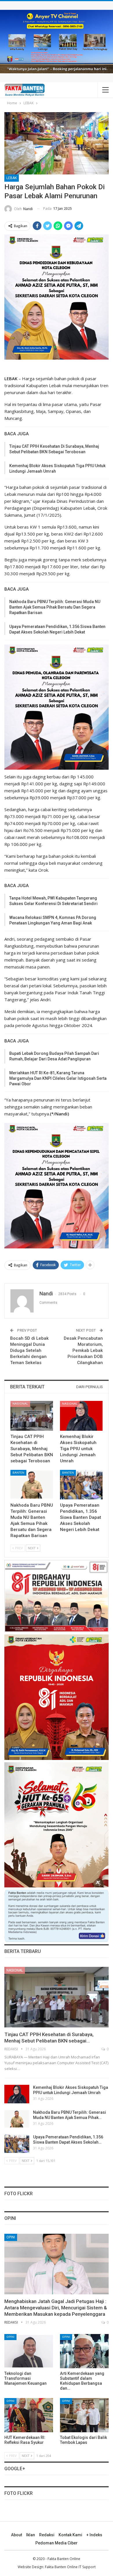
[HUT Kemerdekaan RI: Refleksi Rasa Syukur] (29, 2415)
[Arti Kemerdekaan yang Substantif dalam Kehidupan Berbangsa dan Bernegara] (84, 2351)
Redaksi (47, 2535)
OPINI (11, 2237)
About (17, 2535)
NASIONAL (20, 1404)
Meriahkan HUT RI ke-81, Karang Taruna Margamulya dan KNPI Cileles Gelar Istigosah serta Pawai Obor (58, 1078)
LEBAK (12, 178)
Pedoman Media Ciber (57, 2543)
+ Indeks (94, 2535)
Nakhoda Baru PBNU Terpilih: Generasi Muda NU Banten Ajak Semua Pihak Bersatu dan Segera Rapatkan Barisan (55, 607)
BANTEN (18, 1473)
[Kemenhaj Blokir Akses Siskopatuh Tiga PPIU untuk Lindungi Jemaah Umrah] (81, 1416)
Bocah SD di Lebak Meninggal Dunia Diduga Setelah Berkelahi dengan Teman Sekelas (29, 1350)
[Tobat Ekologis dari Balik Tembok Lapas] (84, 2415)
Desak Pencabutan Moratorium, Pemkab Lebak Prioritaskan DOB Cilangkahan (83, 1350)
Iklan (31, 2535)
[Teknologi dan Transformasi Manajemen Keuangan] (29, 2351)
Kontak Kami (70, 2535)
